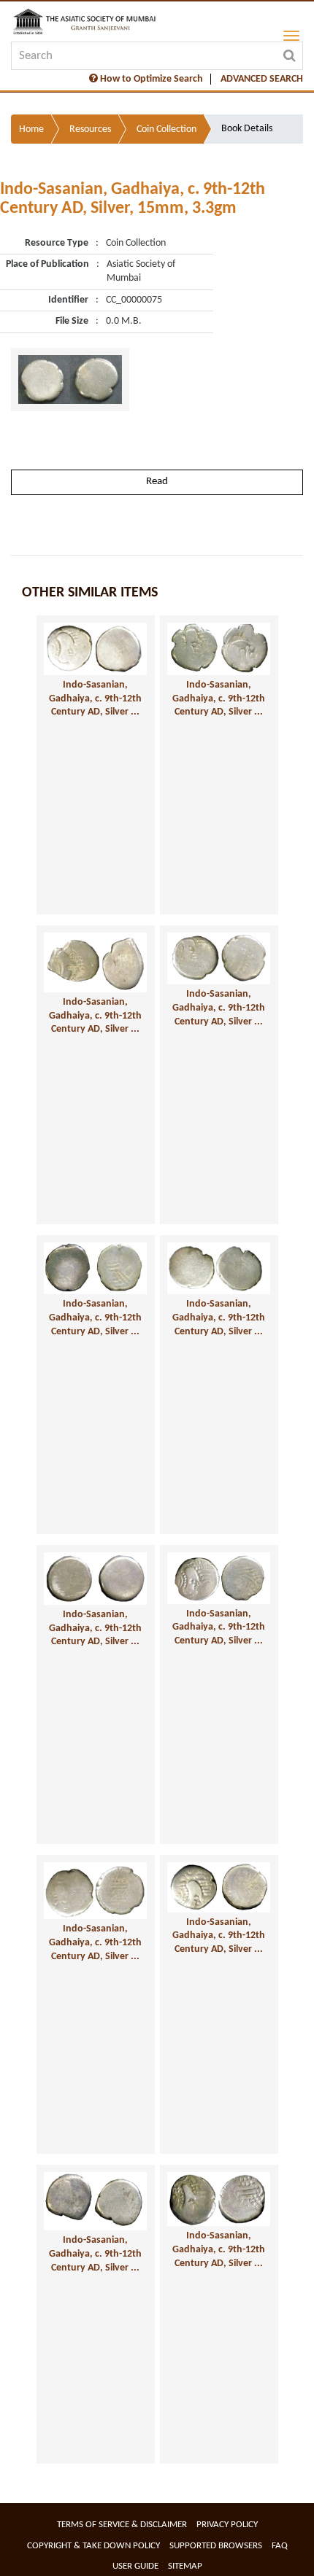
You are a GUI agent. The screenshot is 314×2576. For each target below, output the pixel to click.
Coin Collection (166, 129)
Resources (90, 129)
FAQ (280, 2546)
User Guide (135, 2566)
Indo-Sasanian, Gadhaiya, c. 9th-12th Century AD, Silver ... (95, 699)
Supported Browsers (216, 2546)
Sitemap (185, 2566)
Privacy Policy (227, 2525)
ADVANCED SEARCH (262, 79)
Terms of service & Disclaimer (122, 2525)
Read (157, 482)
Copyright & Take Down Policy (93, 2546)
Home (31, 129)
